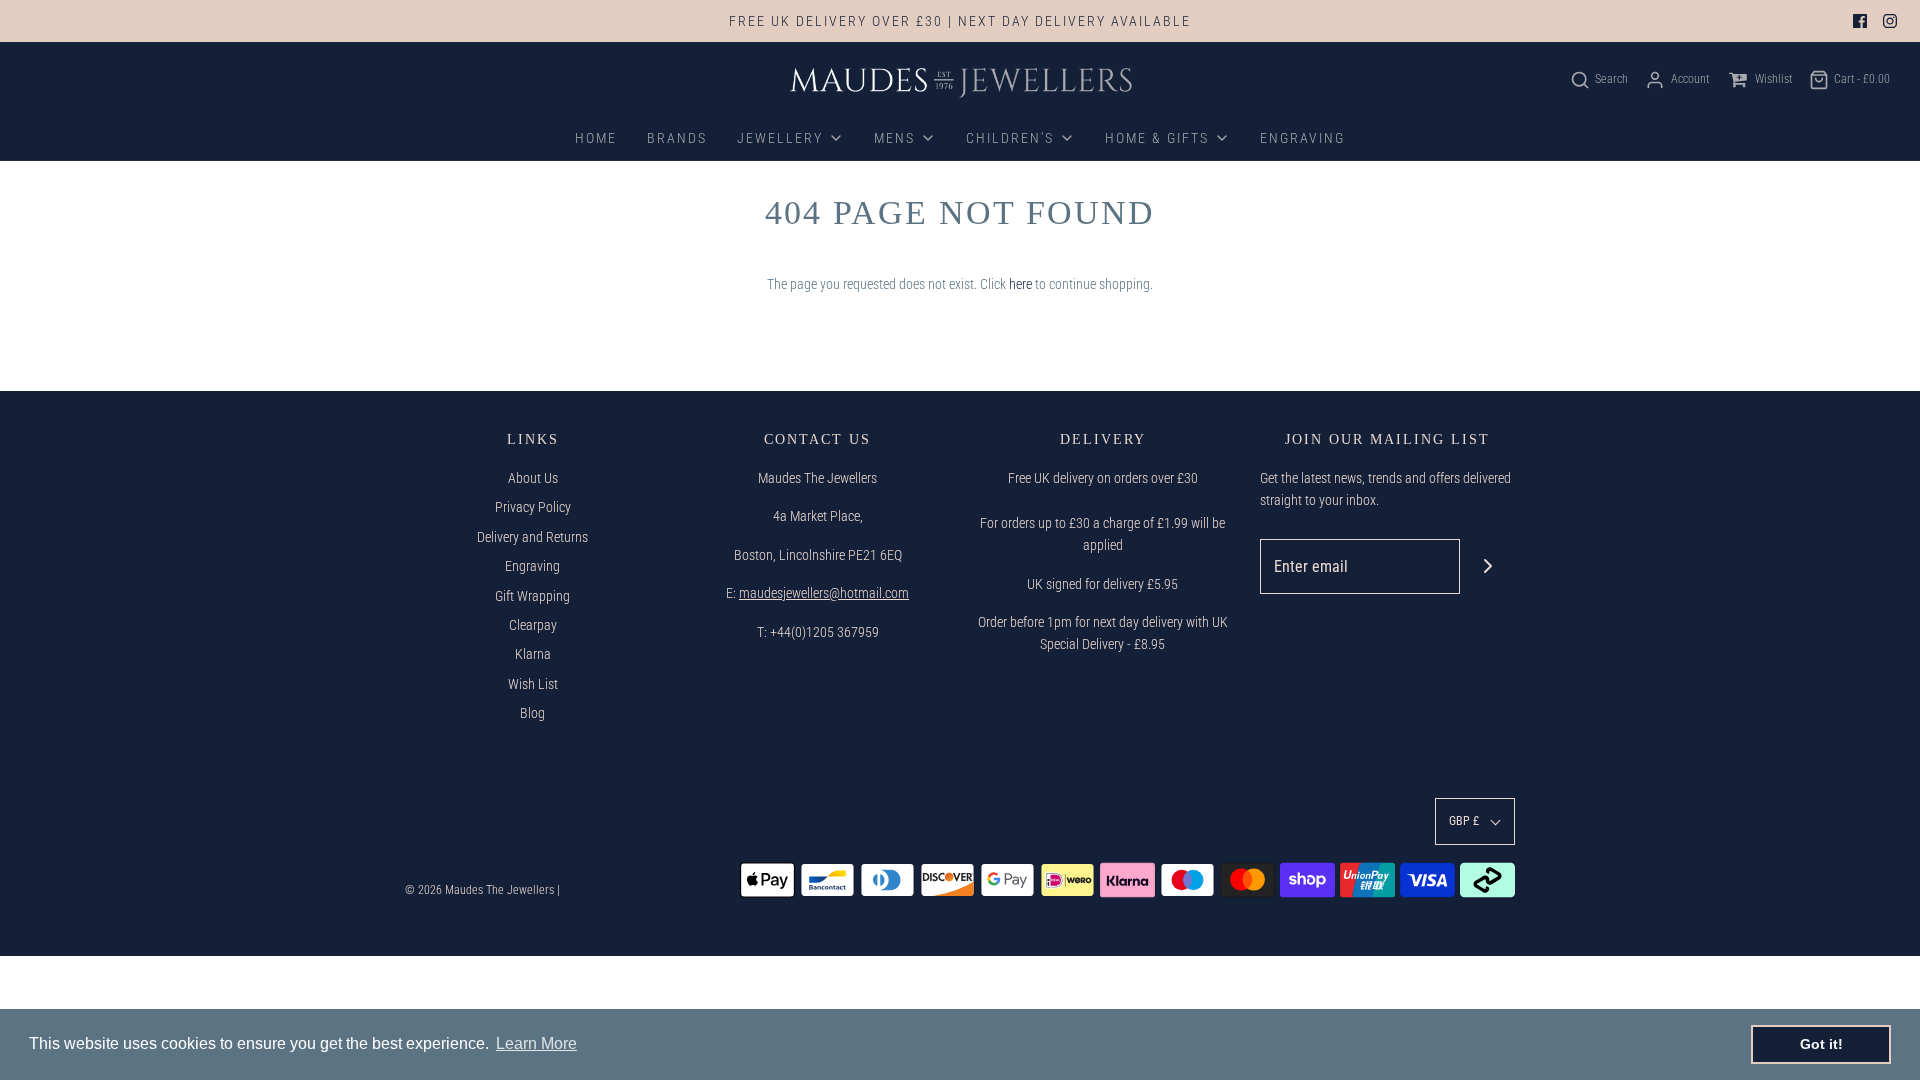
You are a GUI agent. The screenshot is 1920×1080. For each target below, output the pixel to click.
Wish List (533, 684)
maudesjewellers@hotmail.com (824, 593)
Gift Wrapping (532, 596)
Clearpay (533, 625)
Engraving (532, 566)
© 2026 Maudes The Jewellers (479, 890)
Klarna (533, 654)
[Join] (1487, 566)
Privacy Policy (533, 507)
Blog (532, 713)
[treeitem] (790, 138)
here (1020, 284)
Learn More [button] (536, 1043)
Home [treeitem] (596, 138)
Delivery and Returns (532, 537)
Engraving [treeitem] (1302, 138)
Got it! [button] (1821, 1044)
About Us (533, 478)
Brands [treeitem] (677, 138)
